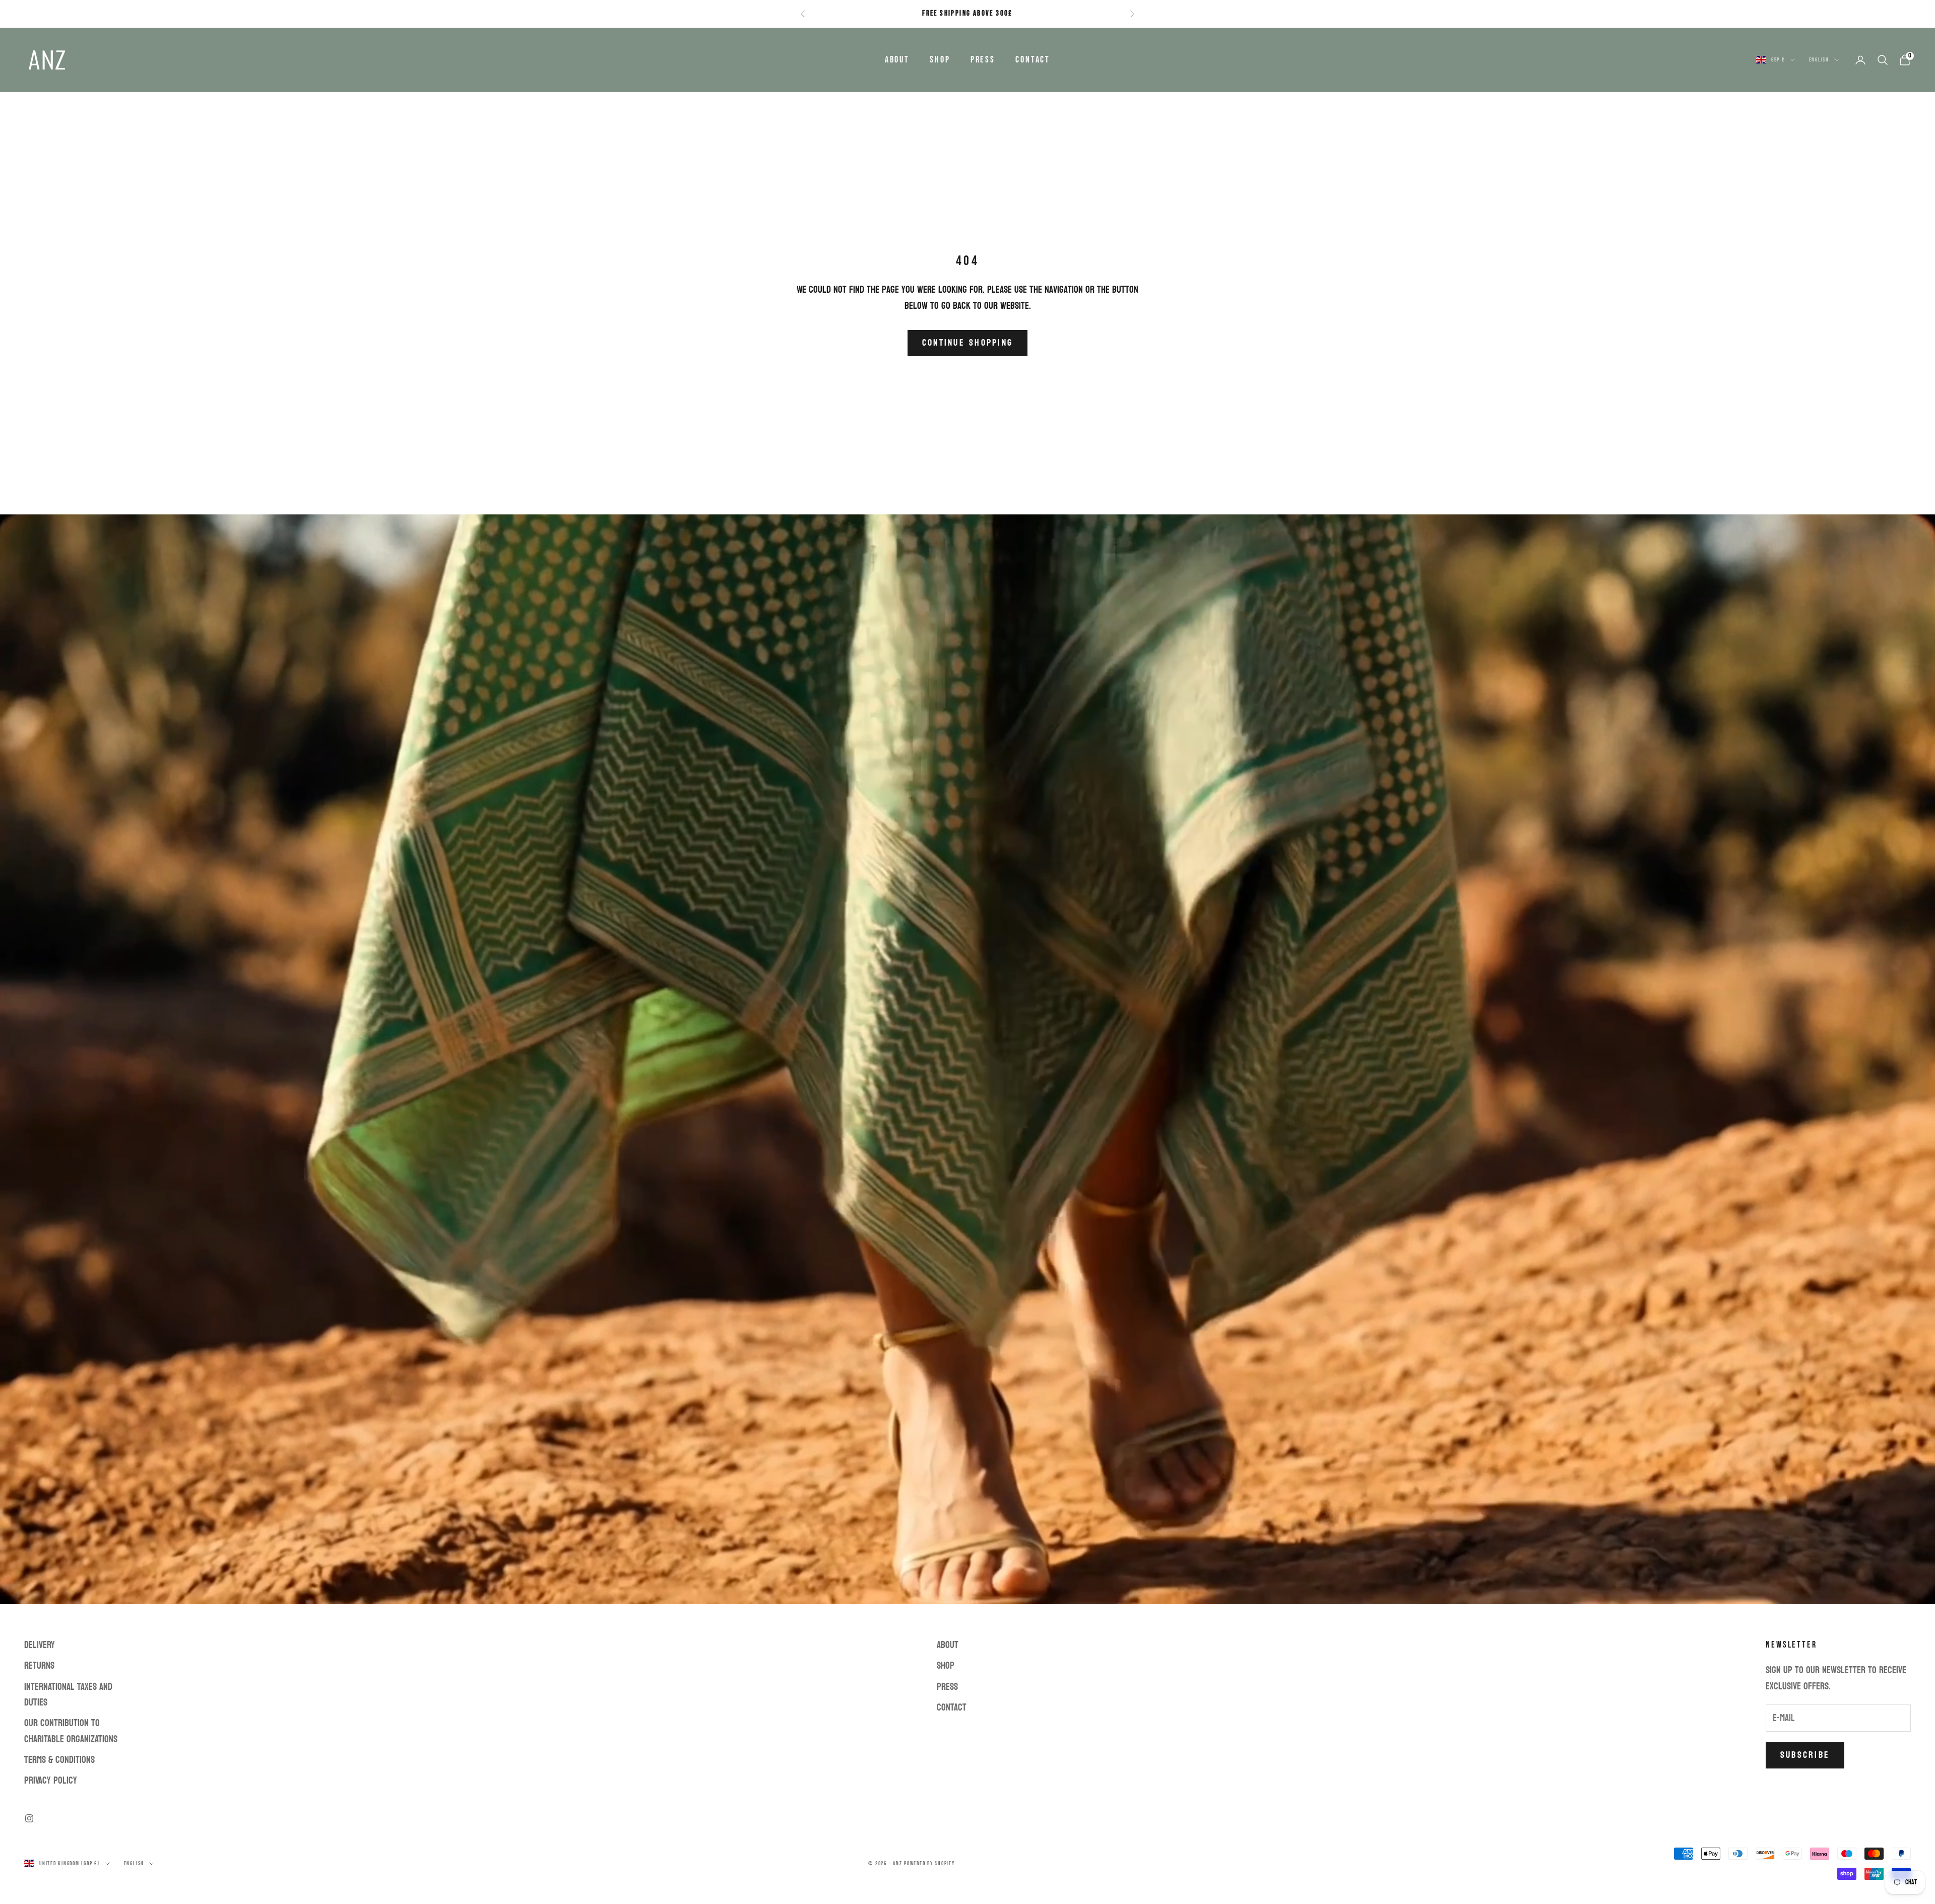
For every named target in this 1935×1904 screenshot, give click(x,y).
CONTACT (1033, 60)
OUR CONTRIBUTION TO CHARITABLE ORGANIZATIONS (71, 1731)
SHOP (940, 60)
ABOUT (897, 60)
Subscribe (1805, 1755)
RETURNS (39, 1666)
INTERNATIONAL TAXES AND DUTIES (68, 1695)
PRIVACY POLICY (51, 1781)
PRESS (983, 60)
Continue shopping (967, 343)
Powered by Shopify (929, 1863)
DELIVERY (40, 1645)
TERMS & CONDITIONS (59, 1760)
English (1819, 60)
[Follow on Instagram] (29, 1818)
